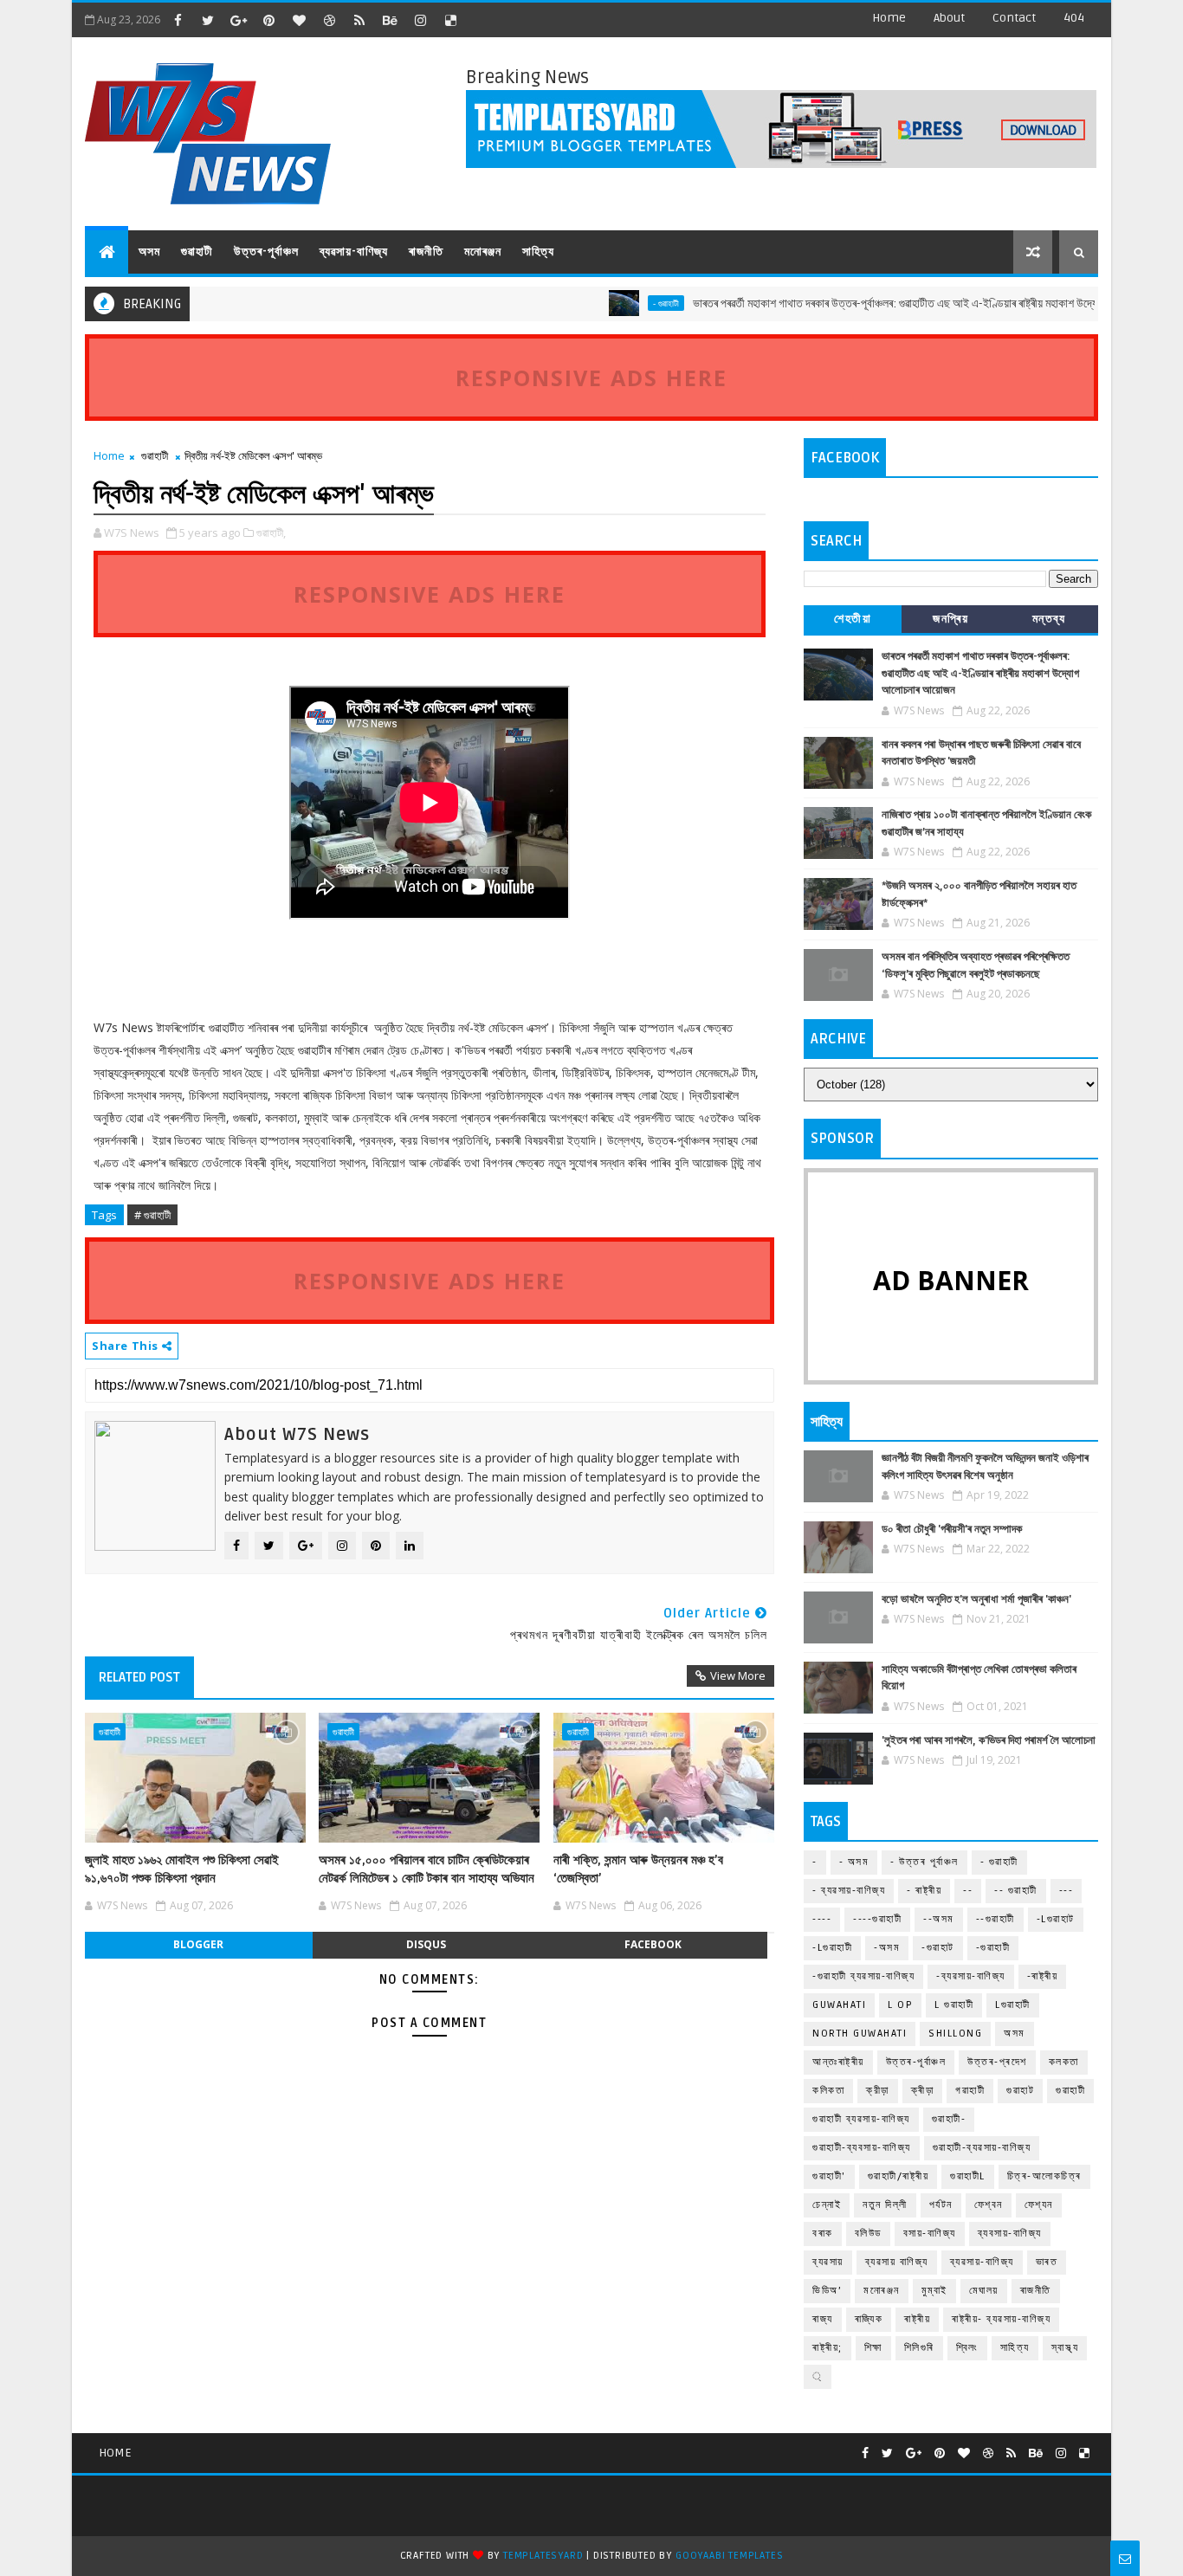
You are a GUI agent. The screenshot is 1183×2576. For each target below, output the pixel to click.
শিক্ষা (873, 2348)
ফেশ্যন (1039, 2205)
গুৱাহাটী (197, 252)
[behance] (390, 20)
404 (1074, 18)
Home (889, 18)
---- (822, 1919)
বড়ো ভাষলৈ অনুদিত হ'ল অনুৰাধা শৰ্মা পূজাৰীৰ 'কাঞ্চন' (976, 1599)
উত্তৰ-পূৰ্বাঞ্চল (266, 252)
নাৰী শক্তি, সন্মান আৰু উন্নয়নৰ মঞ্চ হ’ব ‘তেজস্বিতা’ (638, 1869)
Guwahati (839, 2005)
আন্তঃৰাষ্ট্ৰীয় (838, 2062)
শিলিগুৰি (919, 2348)
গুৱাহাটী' (829, 2176)
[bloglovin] (299, 20)
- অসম (854, 1862)
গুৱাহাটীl (968, 2176)
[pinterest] (268, 20)
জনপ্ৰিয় (950, 619)
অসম (149, 252)
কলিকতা (828, 2091)
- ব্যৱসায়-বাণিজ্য (849, 1891)
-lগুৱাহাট (1056, 1919)
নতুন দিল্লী (885, 2205)
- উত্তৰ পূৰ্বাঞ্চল (924, 1862)
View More (738, 1675)
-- (968, 1891)
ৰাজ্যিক (869, 2319)
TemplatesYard (543, 2556)
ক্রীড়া (878, 2091)
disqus (426, 1944)
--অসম (939, 1919)
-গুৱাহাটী (993, 1948)
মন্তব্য (1049, 619)
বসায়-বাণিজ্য (930, 2234)
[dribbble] (329, 20)
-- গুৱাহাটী (1016, 1891)
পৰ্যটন (941, 2205)
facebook (653, 1944)
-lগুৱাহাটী (832, 1948)
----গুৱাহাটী (877, 1919)
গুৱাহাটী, (271, 533)
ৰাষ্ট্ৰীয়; (827, 2348)
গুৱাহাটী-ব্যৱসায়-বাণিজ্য (982, 2148)
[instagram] (420, 20)
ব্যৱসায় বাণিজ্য (897, 2262)
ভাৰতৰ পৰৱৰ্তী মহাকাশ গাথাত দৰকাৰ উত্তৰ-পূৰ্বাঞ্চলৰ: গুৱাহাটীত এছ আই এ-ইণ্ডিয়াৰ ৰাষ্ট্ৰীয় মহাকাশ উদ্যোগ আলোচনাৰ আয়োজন (895, 303)
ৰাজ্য (823, 2319)
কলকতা (1064, 2062)
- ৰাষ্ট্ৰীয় (924, 1891)
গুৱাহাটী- (949, 2119)
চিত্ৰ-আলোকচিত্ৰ (1044, 2176)
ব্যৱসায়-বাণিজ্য (354, 252)
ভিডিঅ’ (827, 2291)
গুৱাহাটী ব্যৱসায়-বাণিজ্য (861, 2119)
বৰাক (823, 2234)
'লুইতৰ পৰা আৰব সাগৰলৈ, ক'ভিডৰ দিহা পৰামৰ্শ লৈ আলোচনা (989, 1740)
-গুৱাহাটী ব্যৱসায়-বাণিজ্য (863, 1976)
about (949, 18)
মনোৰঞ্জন (483, 252)
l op (900, 2005)
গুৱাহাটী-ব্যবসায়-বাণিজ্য (862, 2148)
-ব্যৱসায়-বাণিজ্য (971, 1976)
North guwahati (860, 2034)
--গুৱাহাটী (996, 1919)
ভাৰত (1047, 2262)
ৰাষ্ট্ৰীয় (917, 2319)
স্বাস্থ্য (1065, 2348)
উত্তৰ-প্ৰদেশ (997, 2062)
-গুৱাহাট (938, 1948)
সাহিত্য (538, 252)
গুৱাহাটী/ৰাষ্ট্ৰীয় (899, 2176)
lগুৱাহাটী (1013, 2005)
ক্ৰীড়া (923, 2091)
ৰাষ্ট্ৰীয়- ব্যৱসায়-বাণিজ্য (1001, 2319)
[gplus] (238, 20)
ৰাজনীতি (426, 252)
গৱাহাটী (970, 2091)
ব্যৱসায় (828, 2262)
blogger (198, 1944)
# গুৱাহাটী (152, 1215)
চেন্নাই (827, 2205)
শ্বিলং (967, 2348)
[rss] (359, 20)
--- (1067, 1891)
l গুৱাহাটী (954, 2005)
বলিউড (868, 2234)
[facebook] (178, 20)
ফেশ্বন (989, 2205)
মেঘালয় (984, 2291)
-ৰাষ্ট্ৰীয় (1043, 1976)
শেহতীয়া (853, 619)
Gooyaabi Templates (729, 2556)
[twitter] (208, 20)
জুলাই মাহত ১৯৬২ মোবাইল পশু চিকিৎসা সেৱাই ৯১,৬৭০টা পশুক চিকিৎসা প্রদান (182, 1869)
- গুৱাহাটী (622, 303)
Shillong (955, 2034)
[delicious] (450, 20)
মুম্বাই (934, 2291)
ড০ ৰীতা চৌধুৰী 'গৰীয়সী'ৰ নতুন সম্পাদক (952, 1529)
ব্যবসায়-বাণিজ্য (1010, 2234)
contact (1014, 18)
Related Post (139, 1677)
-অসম (887, 1948)
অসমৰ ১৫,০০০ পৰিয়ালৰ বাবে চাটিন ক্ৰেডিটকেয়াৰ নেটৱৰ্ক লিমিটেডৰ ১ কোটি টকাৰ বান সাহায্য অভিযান (427, 1869)
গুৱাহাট (1020, 2091)
